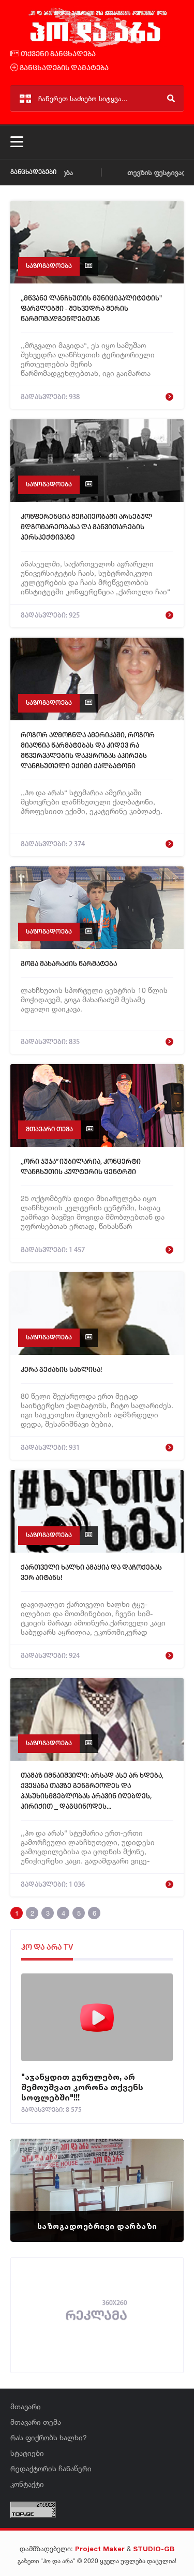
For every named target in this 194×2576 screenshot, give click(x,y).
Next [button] (158, 2177)
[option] (97, 2190)
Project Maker (100, 2549)
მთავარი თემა (49, 1129)
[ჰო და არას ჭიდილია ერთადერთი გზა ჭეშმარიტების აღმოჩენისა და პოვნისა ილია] (97, 45)
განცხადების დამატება (63, 68)
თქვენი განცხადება (57, 54)
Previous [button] (36, 2177)
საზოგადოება (49, 266)
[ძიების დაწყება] (171, 98)
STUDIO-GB (154, 2549)
